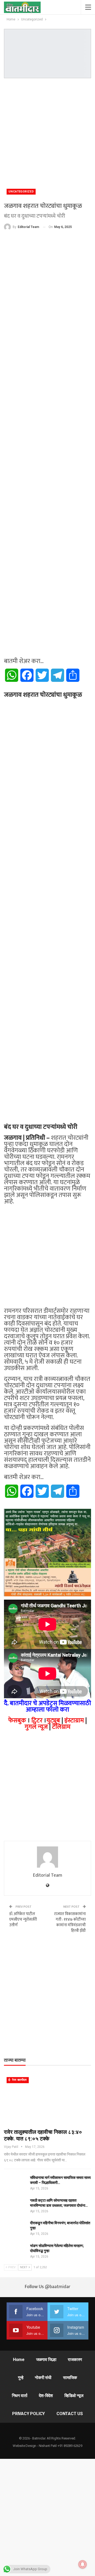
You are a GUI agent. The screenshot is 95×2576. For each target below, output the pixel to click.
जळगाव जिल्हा (46, 2360)
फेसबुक (17, 1721)
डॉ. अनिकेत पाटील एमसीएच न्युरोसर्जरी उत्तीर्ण (23, 1919)
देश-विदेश (46, 2396)
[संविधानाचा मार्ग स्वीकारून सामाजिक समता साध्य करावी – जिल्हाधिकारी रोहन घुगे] (15, 2184)
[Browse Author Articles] (47, 1857)
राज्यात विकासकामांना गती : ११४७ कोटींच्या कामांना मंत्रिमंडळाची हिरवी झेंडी (70, 1922)
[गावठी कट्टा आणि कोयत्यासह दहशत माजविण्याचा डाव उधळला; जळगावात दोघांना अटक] (15, 2206)
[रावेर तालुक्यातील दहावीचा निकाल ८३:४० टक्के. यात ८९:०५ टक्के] (47, 2100)
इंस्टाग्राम (74, 1721)
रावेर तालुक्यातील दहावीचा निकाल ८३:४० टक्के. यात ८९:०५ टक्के (43, 2135)
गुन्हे (21, 2378)
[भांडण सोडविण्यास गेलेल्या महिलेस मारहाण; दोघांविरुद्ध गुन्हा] (15, 2252)
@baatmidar (58, 2287)
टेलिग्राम (61, 1727)
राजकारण (75, 2360)
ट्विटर (37, 1721)
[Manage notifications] (83, 2564)
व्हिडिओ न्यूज (74, 2396)
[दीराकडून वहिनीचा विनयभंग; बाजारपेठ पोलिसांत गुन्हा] (15, 2229)
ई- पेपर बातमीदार (18, 2080)
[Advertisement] (47, 131)
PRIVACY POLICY (28, 2414)
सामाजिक (70, 2378)
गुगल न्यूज (36, 1727)
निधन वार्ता (20, 2396)
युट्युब (53, 1721)
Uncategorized (21, 192)
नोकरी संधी (43, 2378)
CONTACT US (70, 2414)
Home (19, 2360)
